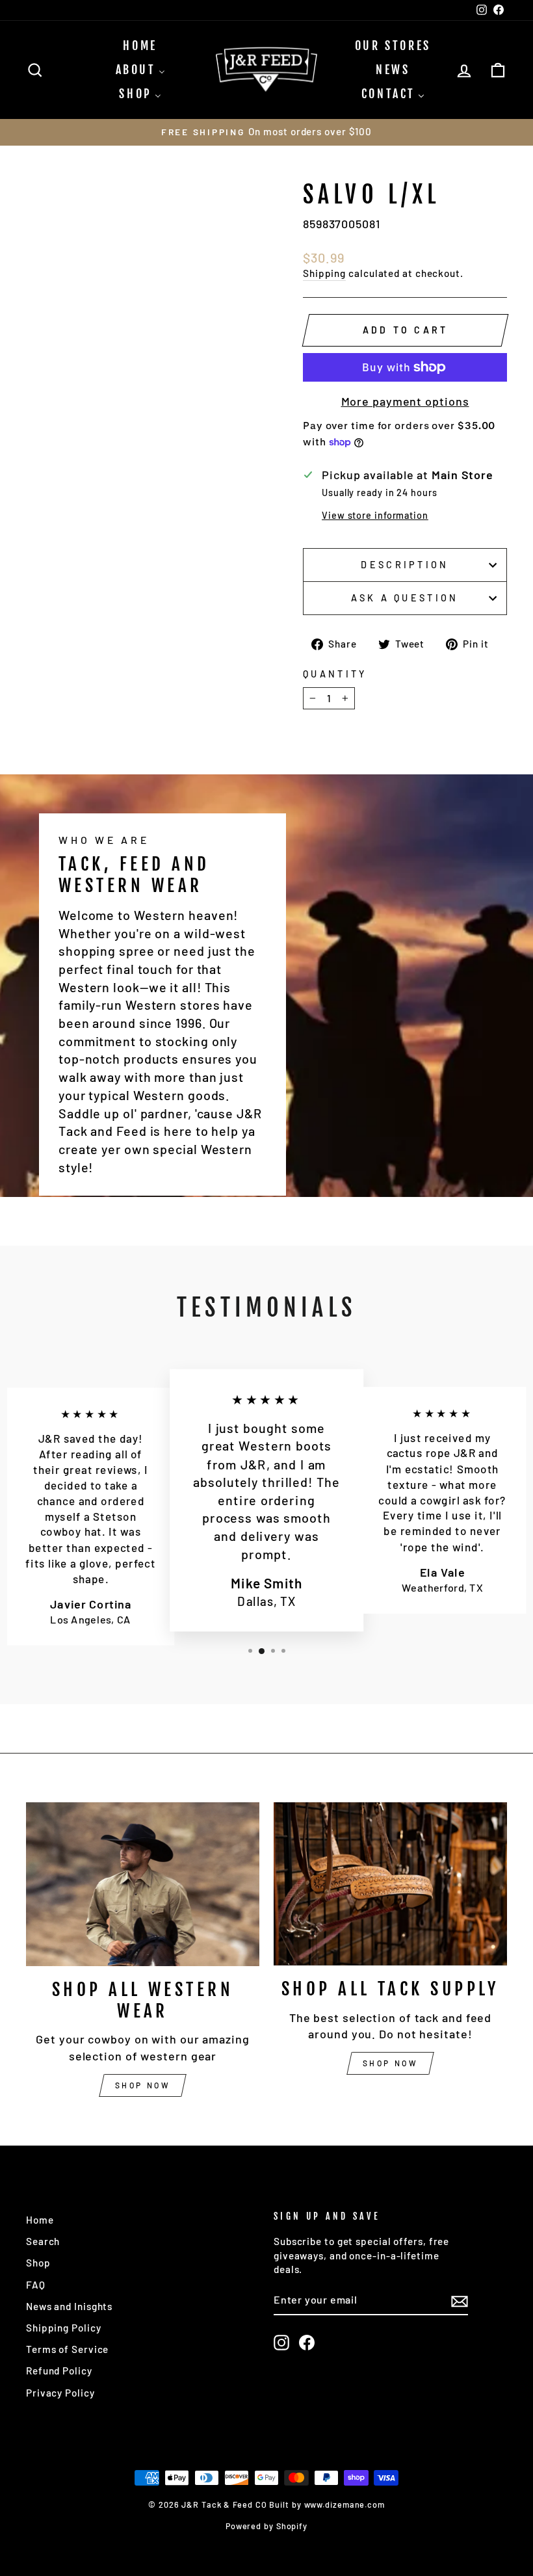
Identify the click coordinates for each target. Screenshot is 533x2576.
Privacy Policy (60, 2393)
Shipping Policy (64, 2328)
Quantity (335, 674)
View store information (375, 515)
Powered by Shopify (266, 2526)
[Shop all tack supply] (390, 1884)
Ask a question (405, 598)
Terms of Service (67, 2349)
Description (405, 565)
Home (40, 2220)
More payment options (405, 401)
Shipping (324, 273)
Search (43, 2241)
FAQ (36, 2285)
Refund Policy (59, 2371)
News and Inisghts (69, 2306)
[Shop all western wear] (143, 1884)
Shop (38, 2263)
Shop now (143, 2085)
